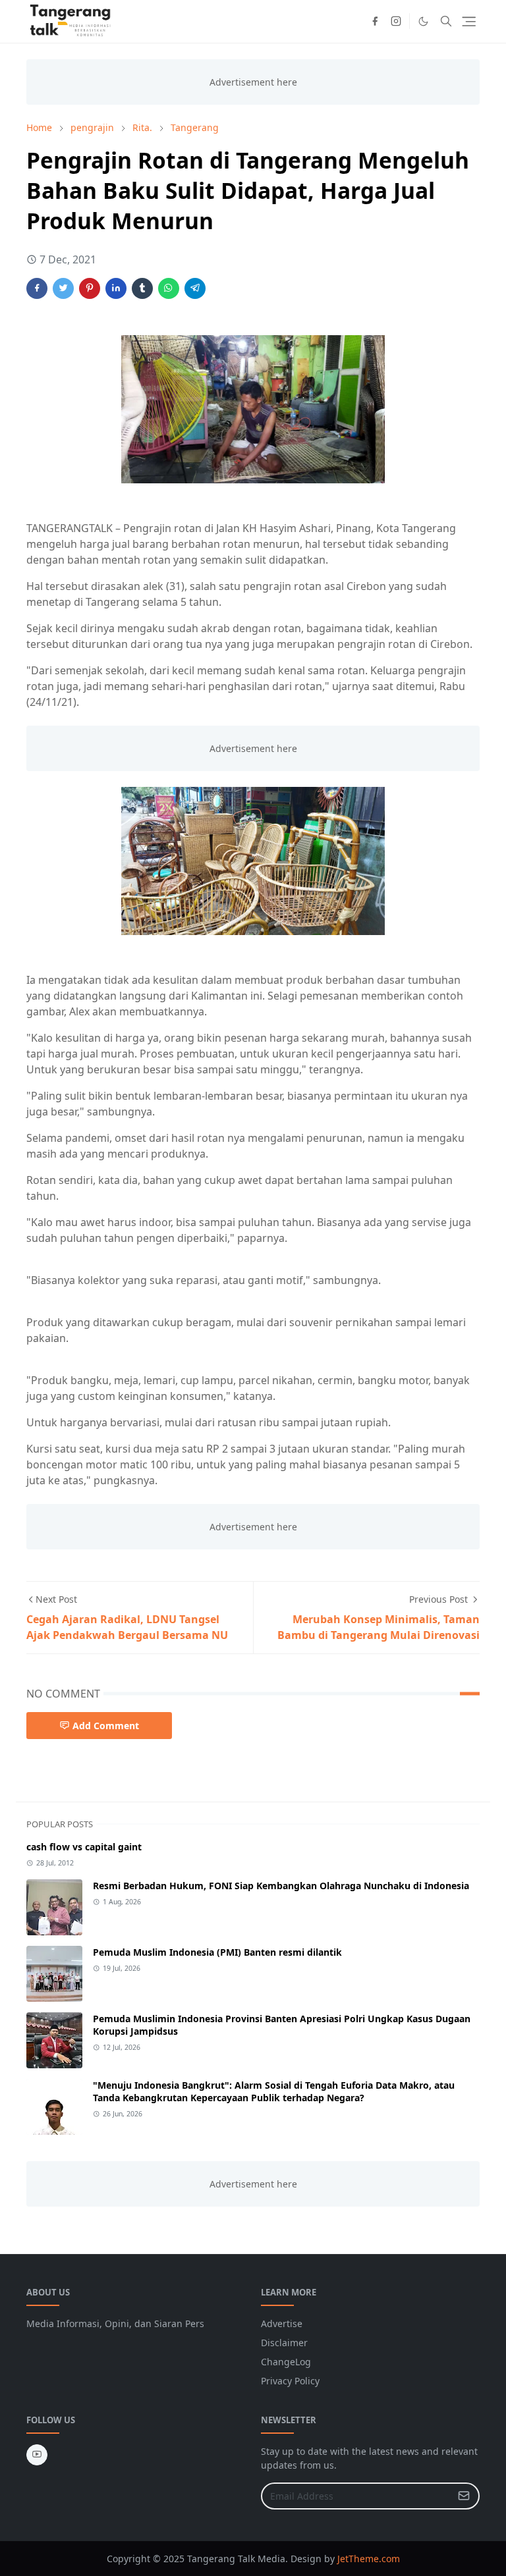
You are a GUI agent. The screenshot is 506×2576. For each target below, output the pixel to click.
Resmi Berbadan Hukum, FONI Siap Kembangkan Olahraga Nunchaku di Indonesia (281, 1886)
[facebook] (375, 21)
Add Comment (106, 1726)
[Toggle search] (446, 21)
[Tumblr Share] (142, 288)
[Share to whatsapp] (169, 288)
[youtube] (37, 2455)
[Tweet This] (63, 288)
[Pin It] (90, 288)
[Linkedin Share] (116, 288)
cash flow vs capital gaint (84, 1847)
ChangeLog (286, 2362)
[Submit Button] (464, 2496)
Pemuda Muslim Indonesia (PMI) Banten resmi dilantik (217, 1952)
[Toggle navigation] (469, 21)
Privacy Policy (290, 2381)
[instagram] (396, 21)
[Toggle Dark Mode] (423, 21)
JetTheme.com (369, 2559)
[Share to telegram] (195, 288)
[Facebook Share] (37, 288)
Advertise (282, 2323)
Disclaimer (284, 2343)
